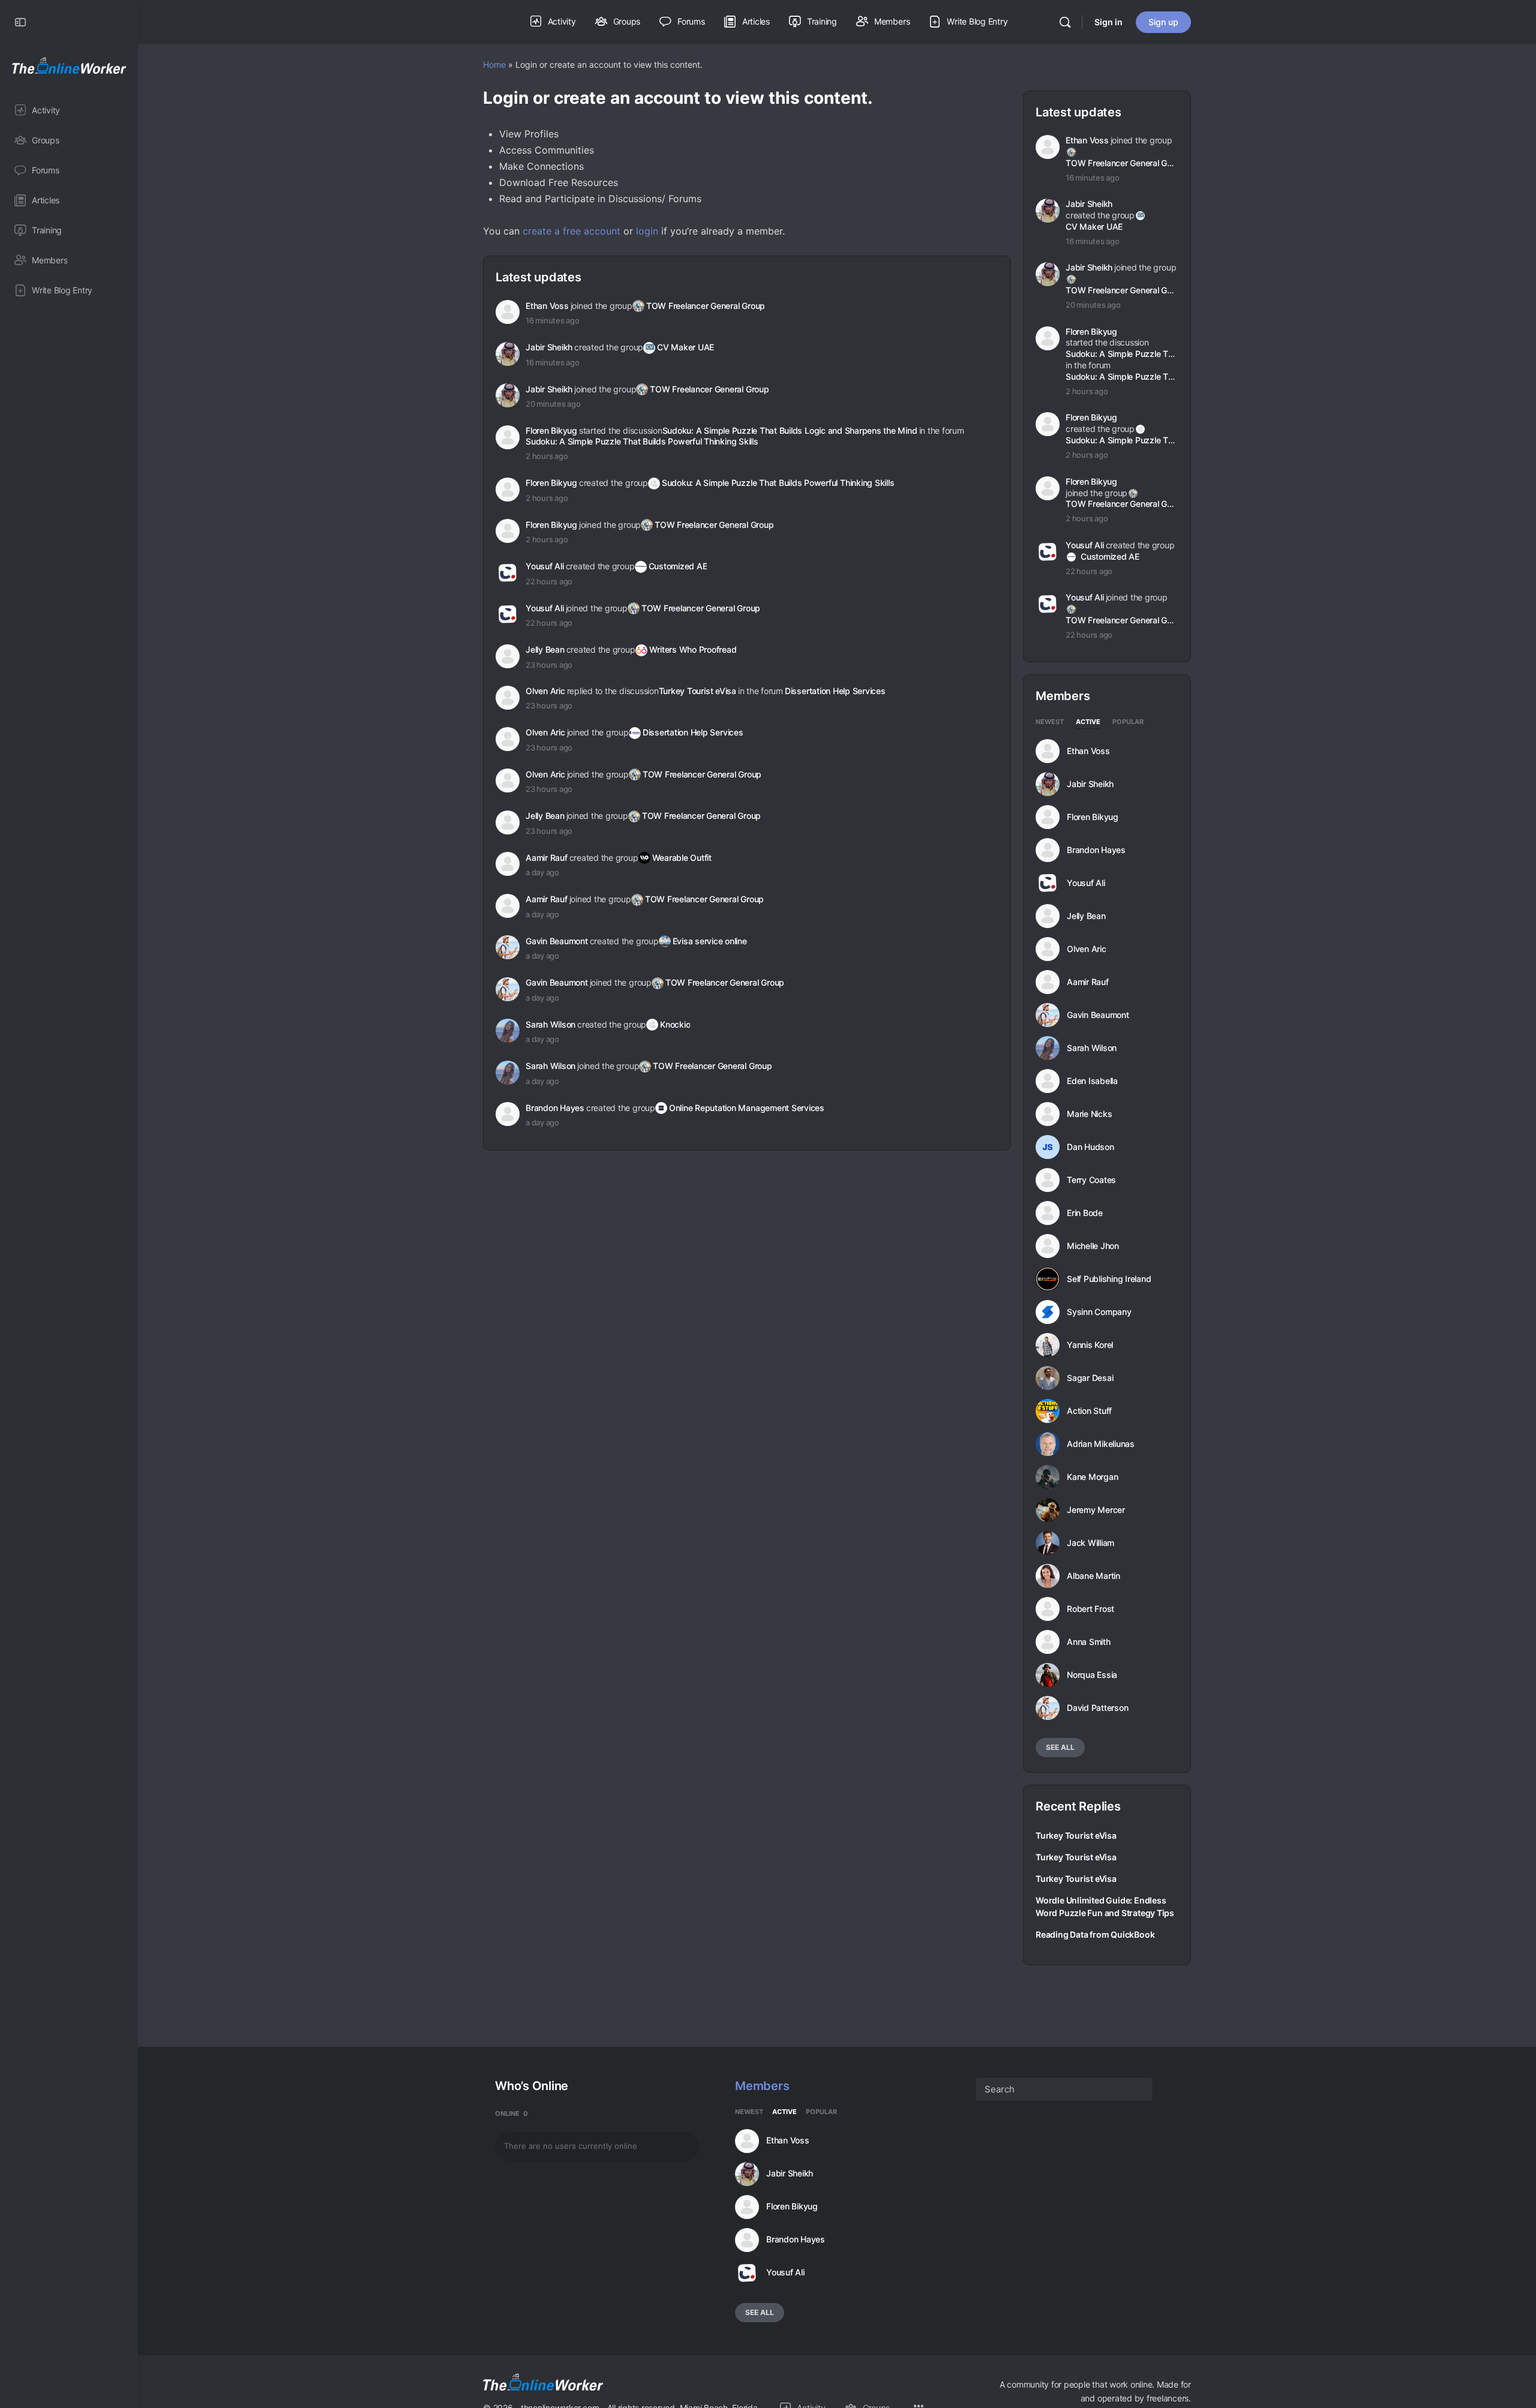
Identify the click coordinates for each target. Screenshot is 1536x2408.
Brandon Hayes (555, 1108)
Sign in (1108, 22)
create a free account (571, 231)
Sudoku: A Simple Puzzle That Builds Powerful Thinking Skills (642, 441)
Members (762, 2086)
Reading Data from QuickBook (1095, 1934)
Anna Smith (1089, 1642)
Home (494, 64)
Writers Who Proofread (693, 649)
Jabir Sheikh (549, 347)
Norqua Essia (1092, 1675)
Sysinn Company (1099, 1312)
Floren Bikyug (551, 430)
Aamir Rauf (547, 858)
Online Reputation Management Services (747, 1108)
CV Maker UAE (685, 347)
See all (1060, 1747)
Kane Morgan (1092, 1477)
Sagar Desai (1090, 1378)
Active (1088, 722)
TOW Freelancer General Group (706, 306)
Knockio (675, 1024)
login (647, 231)
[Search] (1065, 22)
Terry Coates (1091, 1180)
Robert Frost (1090, 1609)
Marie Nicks (1089, 1114)
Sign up (1163, 22)
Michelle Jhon (1093, 1246)
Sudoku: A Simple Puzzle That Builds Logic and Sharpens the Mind (790, 430)
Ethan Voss (547, 306)
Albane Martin (1093, 1576)
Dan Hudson (1090, 1147)
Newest (1050, 722)
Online (511, 2113)
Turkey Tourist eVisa (697, 691)
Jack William (1090, 1543)
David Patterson (1097, 1708)
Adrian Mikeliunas (1101, 1444)
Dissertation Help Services (835, 691)
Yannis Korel (1090, 1345)
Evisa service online (710, 941)
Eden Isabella (1092, 1081)
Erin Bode (1085, 1213)
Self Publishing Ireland (1109, 1279)
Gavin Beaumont (557, 941)
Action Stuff (1089, 1411)
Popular (1128, 722)
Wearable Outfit (682, 858)
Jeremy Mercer (1096, 1510)
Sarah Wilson (550, 1024)
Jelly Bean (545, 649)
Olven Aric (545, 691)
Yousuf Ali (545, 566)
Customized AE (678, 566)
